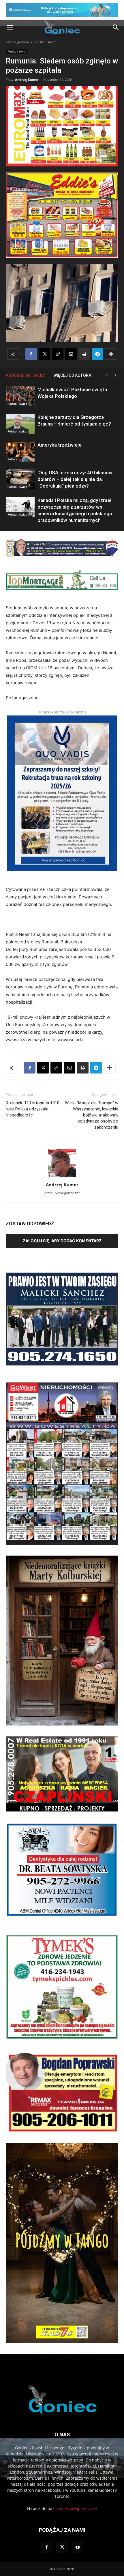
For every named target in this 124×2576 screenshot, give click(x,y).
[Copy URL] (58, 354)
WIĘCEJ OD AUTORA (72, 375)
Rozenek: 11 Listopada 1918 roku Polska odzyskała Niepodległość (33, 1109)
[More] (111, 354)
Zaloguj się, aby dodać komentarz (62, 1241)
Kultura (13, 459)
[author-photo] (62, 1177)
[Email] (71, 354)
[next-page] (115, 375)
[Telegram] (97, 354)
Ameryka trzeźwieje (60, 445)
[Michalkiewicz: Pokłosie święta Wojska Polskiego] (20, 396)
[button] (10, 27)
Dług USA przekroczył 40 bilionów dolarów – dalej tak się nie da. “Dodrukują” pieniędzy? (75, 479)
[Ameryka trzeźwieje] (20, 452)
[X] (44, 354)
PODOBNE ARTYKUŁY (26, 375)
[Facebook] (31, 354)
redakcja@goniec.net (77, 2508)
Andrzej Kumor (27, 79)
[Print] (84, 354)
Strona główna (17, 42)
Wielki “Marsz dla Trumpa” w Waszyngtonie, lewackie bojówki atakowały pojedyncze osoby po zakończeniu (92, 1115)
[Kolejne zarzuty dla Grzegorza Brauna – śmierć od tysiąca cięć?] (20, 424)
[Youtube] (78, 2547)
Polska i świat (45, 42)
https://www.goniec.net (62, 1193)
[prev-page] (107, 375)
